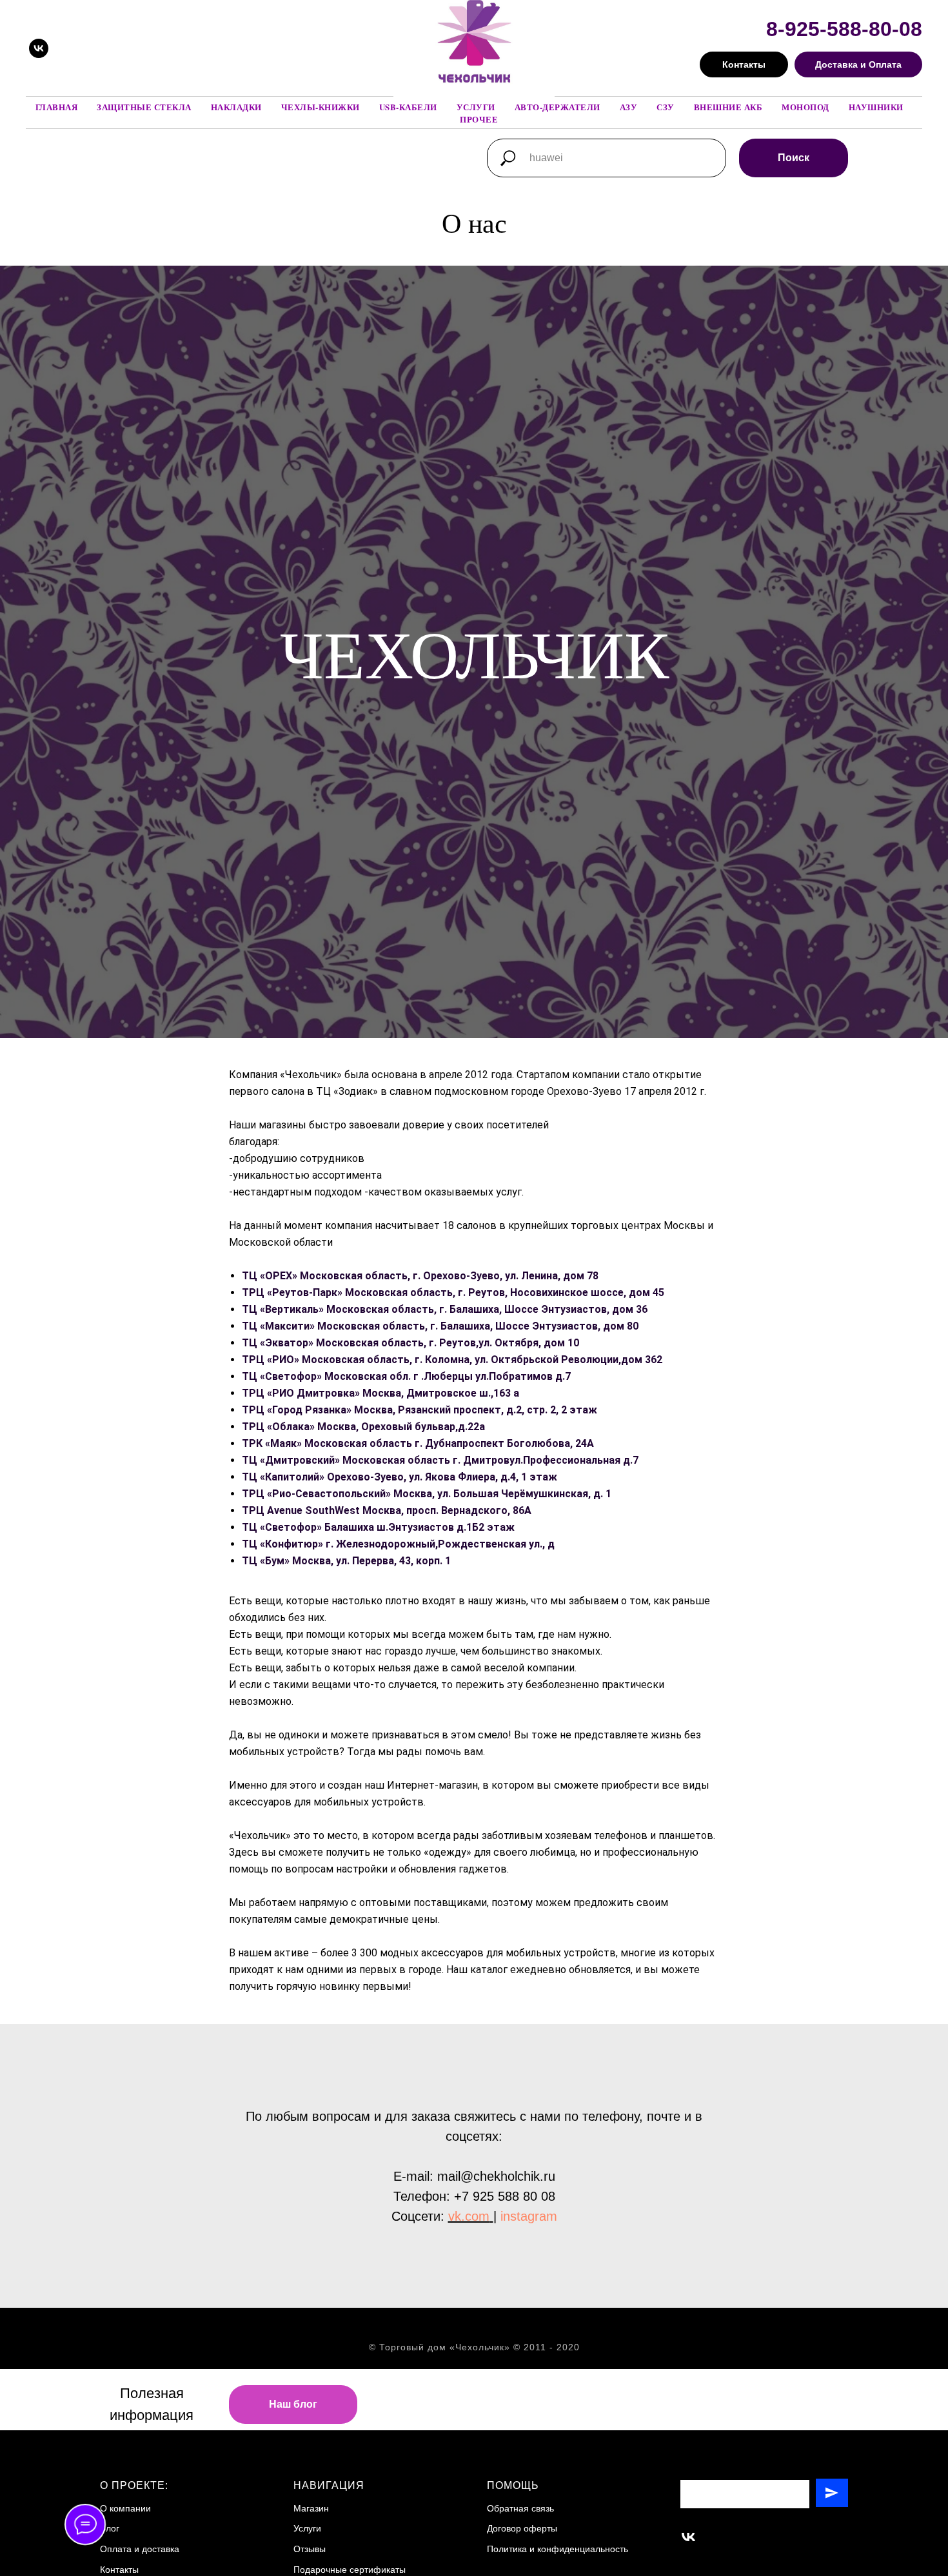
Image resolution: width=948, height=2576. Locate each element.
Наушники (876, 107)
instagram (529, 2216)
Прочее (479, 119)
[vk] (39, 48)
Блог (110, 2528)
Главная (57, 107)
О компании (125, 2508)
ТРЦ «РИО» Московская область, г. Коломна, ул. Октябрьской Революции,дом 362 (452, 1360)
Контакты (119, 2570)
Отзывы (310, 2549)
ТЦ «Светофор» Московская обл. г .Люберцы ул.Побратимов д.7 (406, 1376)
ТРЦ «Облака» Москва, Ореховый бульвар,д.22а (363, 1427)
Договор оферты (522, 2528)
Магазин (311, 2508)
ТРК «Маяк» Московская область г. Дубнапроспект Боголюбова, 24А (418, 1443)
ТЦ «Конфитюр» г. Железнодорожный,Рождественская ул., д (398, 1544)
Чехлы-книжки (321, 107)
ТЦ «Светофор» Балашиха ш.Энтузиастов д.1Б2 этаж (378, 1527)
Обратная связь (520, 2508)
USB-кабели (408, 107)
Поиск (794, 158)
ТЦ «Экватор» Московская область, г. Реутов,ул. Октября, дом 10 (410, 1343)
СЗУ (666, 107)
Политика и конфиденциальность (558, 2549)
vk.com (469, 2216)
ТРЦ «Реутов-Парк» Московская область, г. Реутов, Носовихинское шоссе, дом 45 (453, 1293)
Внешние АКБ (728, 107)
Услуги (476, 107)
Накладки (236, 107)
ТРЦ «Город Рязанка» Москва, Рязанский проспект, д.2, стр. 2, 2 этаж (420, 1410)
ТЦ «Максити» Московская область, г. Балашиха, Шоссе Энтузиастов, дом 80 (440, 1326)
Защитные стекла (144, 107)
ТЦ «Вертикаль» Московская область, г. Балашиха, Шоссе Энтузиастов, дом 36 (445, 1309)
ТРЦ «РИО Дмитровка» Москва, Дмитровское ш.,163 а (380, 1393)
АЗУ (629, 107)
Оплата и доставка (140, 2549)
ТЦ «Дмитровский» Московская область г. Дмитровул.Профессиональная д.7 (440, 1460)
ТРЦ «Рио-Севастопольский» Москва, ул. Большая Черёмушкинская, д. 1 (427, 1494)
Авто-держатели (558, 107)
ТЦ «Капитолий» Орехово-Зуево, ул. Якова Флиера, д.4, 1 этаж (400, 1477)
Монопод (805, 107)
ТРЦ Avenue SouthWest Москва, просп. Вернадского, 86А (387, 1510)
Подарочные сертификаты (350, 2570)
